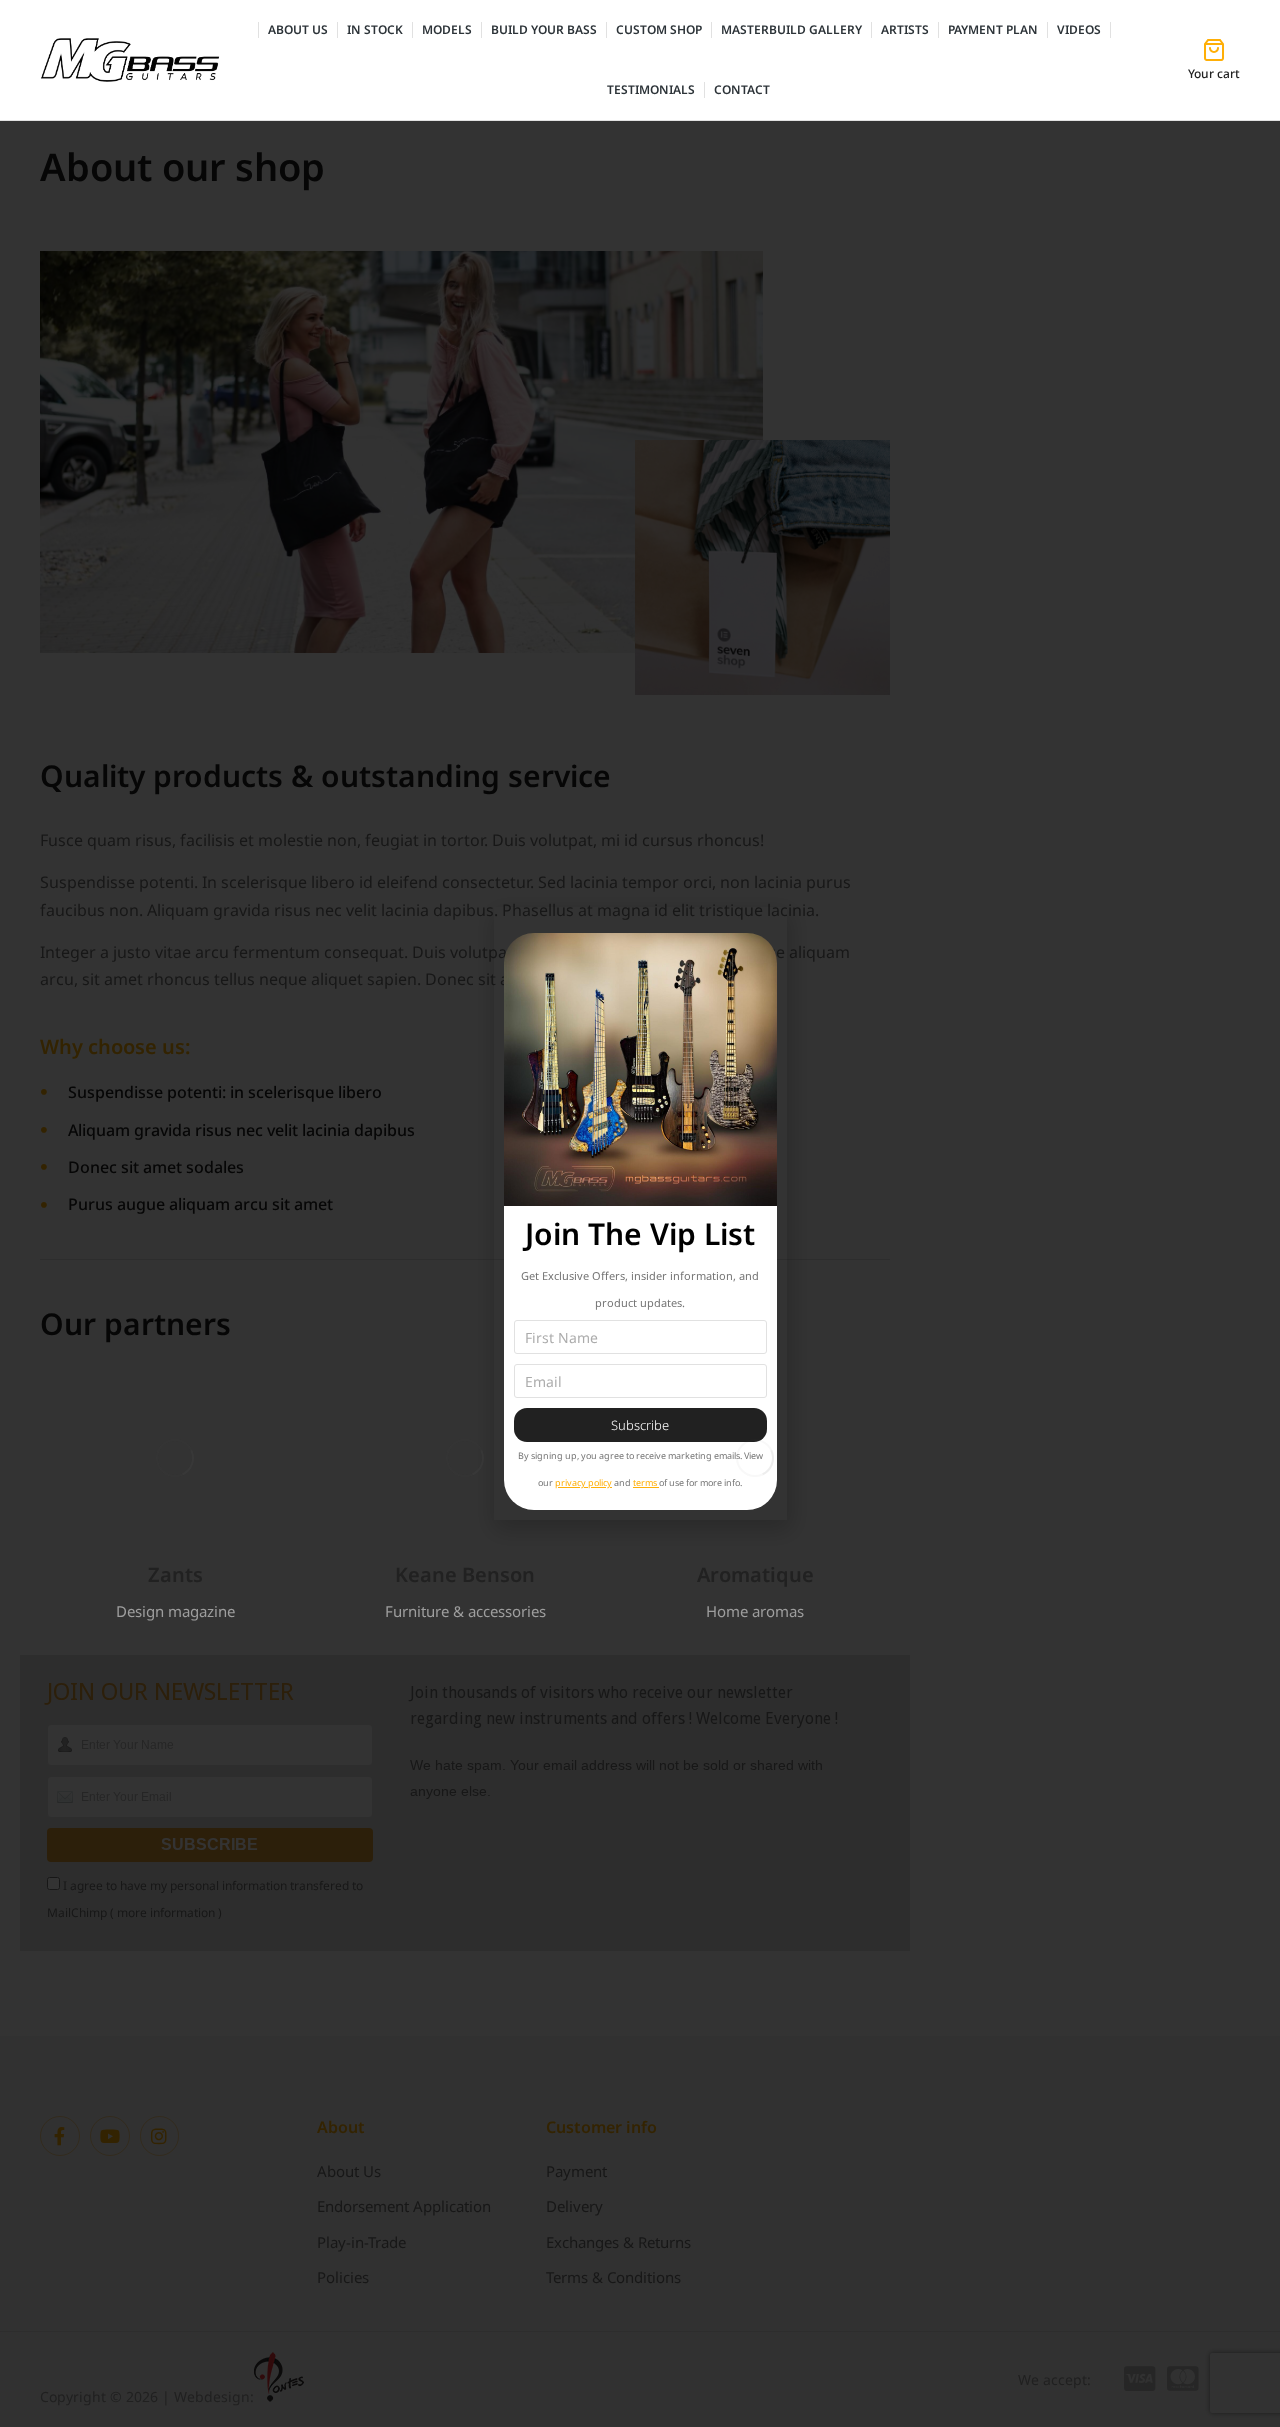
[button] (45, 1458)
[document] (640, 1213)
